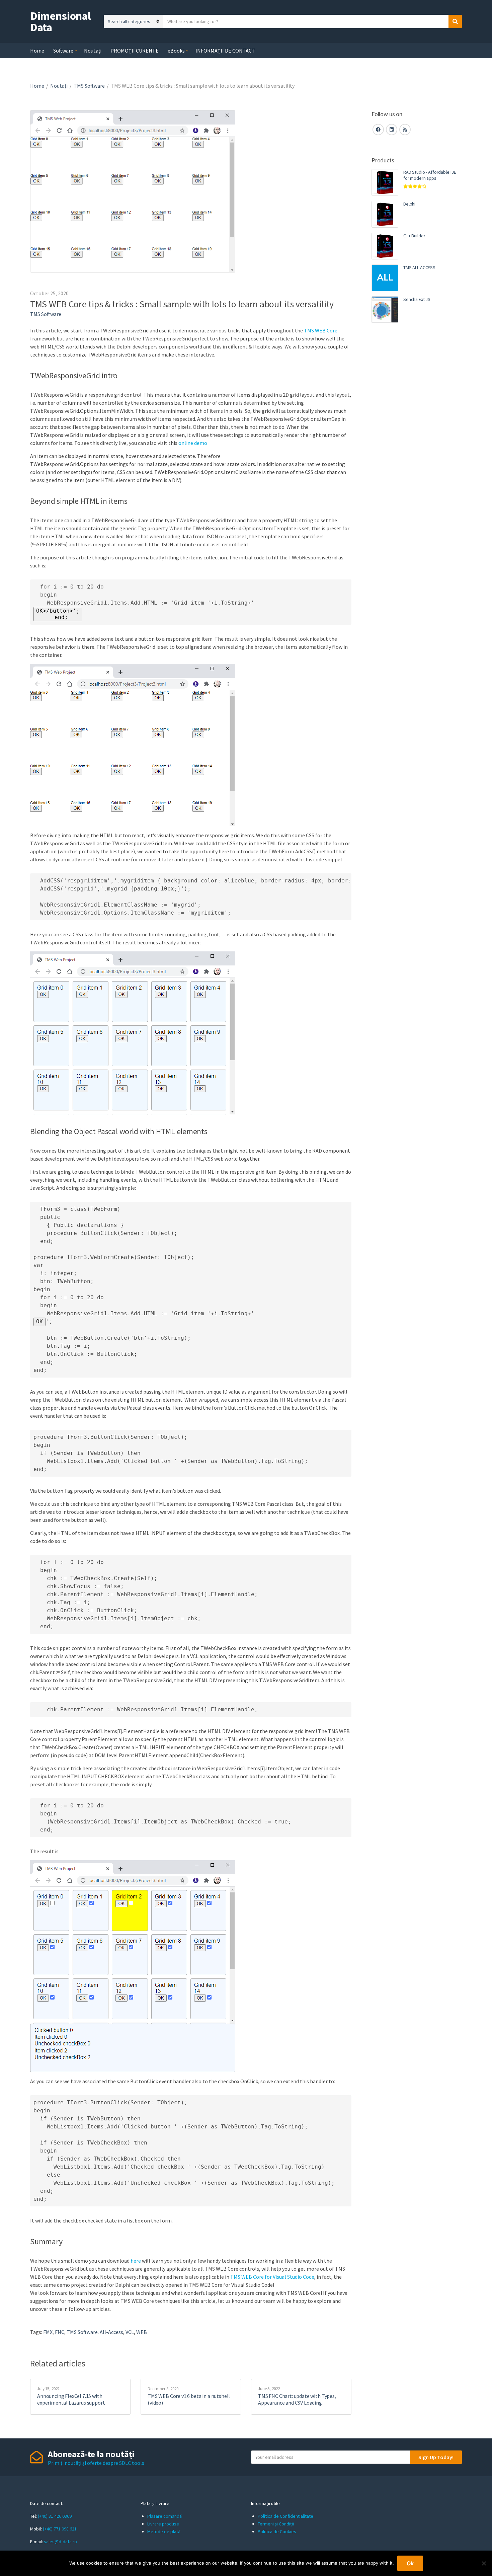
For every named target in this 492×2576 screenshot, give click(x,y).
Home (37, 51)
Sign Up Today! (436, 2457)
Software (63, 51)
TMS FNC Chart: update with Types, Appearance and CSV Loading (297, 2399)
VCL (130, 2332)
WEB (142, 2332)
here (136, 2261)
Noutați (93, 51)
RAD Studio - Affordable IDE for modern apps (430, 175)
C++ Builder (414, 236)
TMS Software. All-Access (95, 2332)
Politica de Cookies (277, 2531)
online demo (193, 443)
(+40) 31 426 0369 (55, 2516)
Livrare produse (163, 2524)
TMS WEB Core (321, 330)
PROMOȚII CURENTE (135, 51)
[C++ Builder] (385, 246)
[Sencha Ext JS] (385, 310)
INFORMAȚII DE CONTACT (225, 51)
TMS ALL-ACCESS (419, 267)
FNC (60, 2332)
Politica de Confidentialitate (285, 2516)
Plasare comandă (165, 2516)
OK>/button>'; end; (58, 614)
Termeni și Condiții (276, 2524)
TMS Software (89, 86)
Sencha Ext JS (417, 299)
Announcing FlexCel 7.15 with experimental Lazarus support (71, 2399)
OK (39, 1321)
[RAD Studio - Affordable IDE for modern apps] (385, 182)
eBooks (176, 51)
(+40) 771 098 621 (60, 2529)
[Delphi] (385, 214)
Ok (410, 2563)
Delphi (409, 204)
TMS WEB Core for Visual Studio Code (272, 2277)
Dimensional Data (60, 21)
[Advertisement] (417, 444)
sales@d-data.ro (60, 2542)
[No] (484, 2563)
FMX (48, 2332)
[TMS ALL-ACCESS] (385, 278)
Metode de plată (164, 2531)
